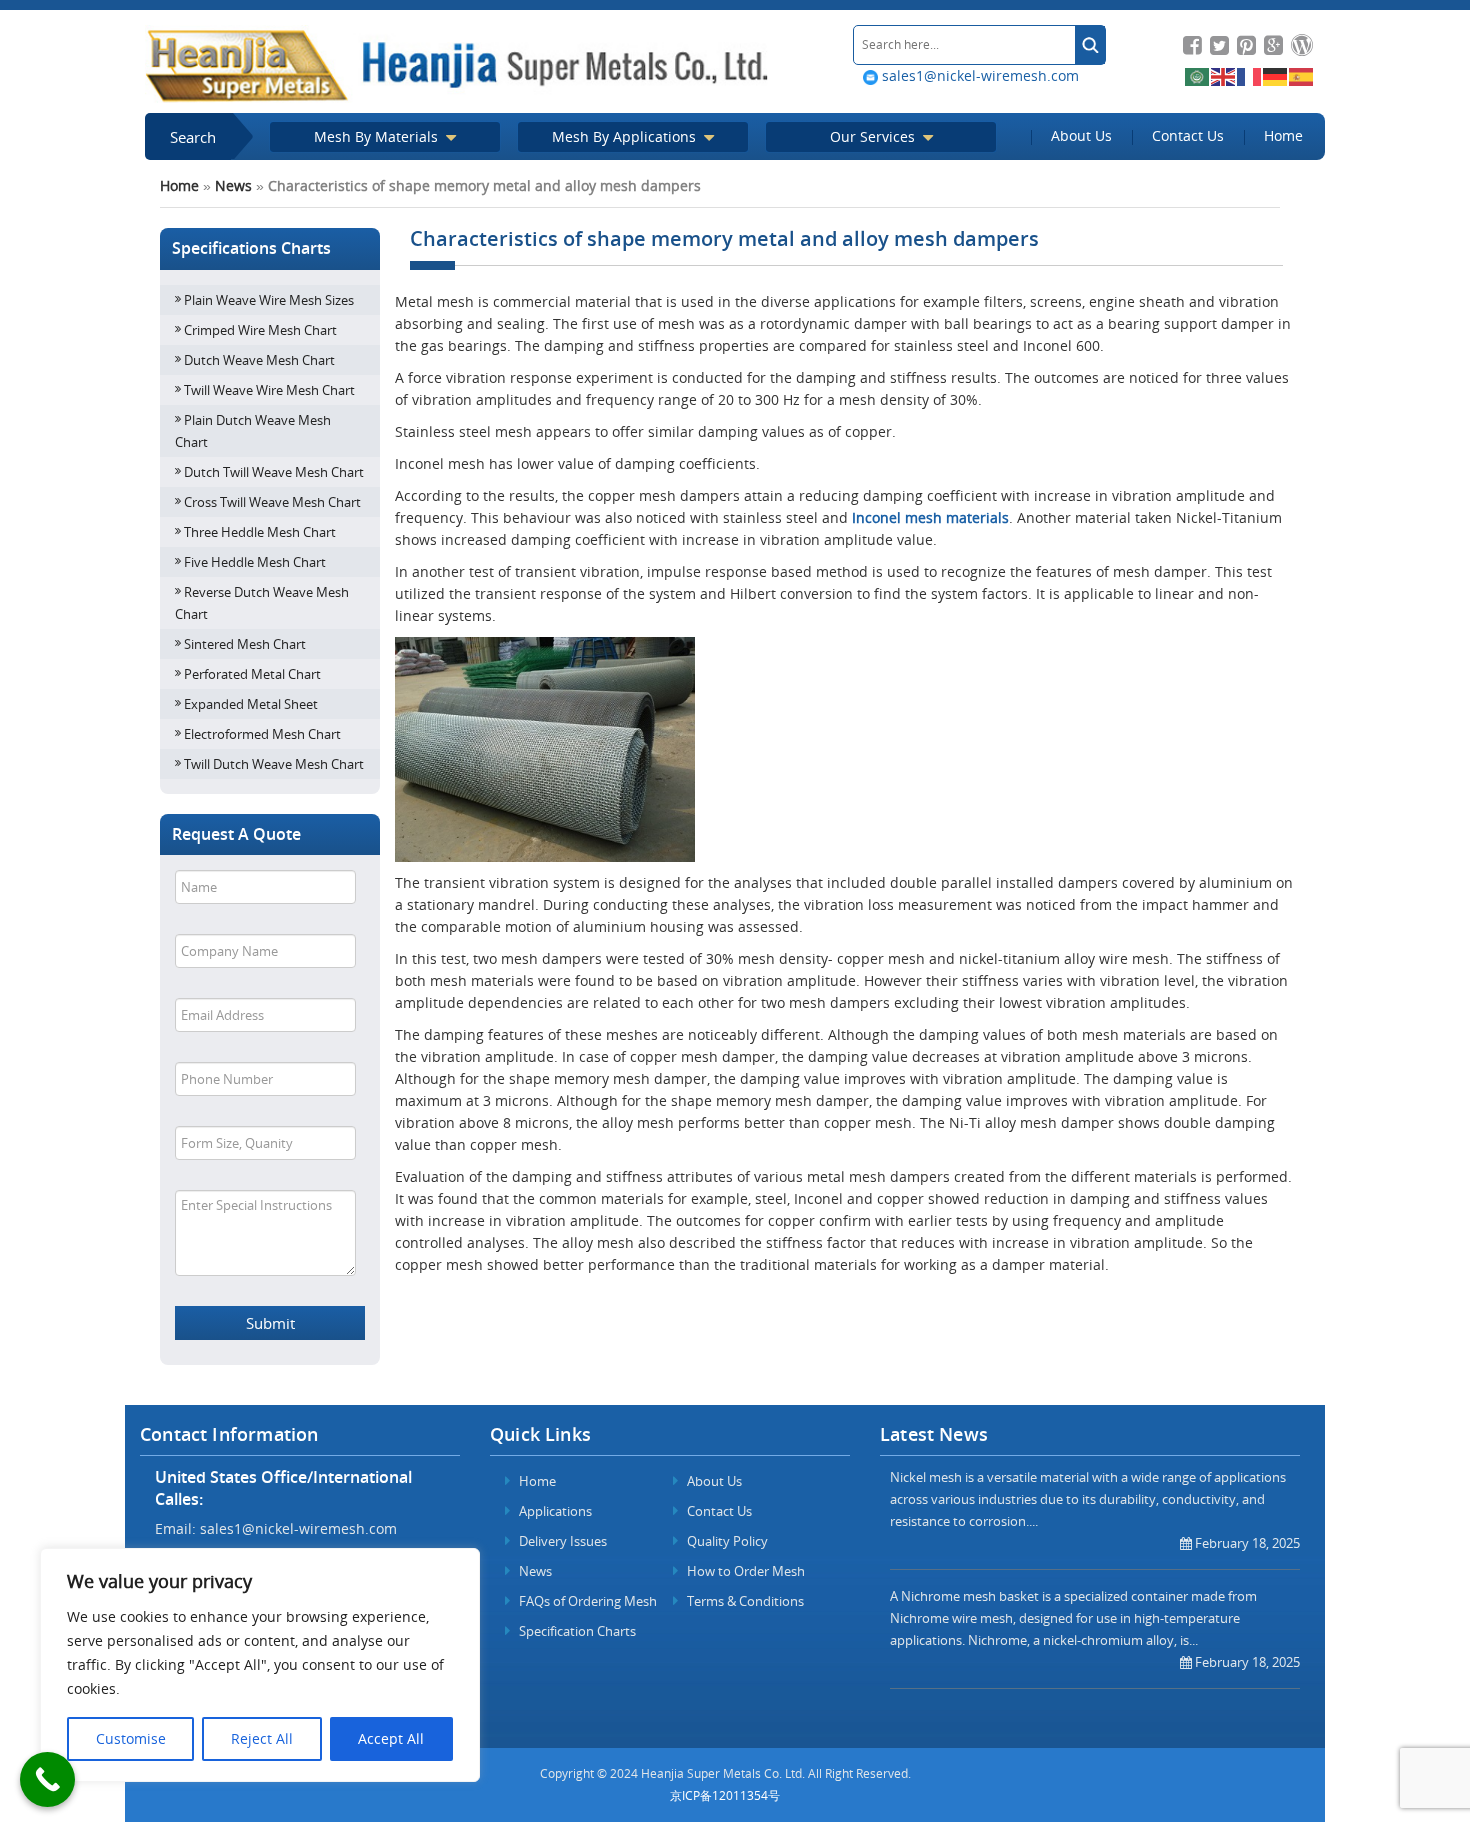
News (233, 185)
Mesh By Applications (626, 136)
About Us (1081, 135)
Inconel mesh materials (930, 517)
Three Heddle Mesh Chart (260, 532)
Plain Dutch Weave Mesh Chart (253, 431)
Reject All (262, 1738)
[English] (1224, 75)
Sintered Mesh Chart (245, 644)
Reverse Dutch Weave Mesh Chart (262, 603)
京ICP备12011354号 (725, 1795)
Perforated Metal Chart (252, 674)
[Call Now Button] (47, 1779)
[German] (1276, 75)
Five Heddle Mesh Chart (255, 562)
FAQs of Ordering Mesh (586, 1601)
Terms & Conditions (744, 1601)
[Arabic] (1198, 75)
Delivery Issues (561, 1541)
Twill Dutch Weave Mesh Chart (274, 764)
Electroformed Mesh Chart (262, 734)
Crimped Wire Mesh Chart (260, 330)
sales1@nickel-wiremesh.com (978, 75)
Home (1283, 135)
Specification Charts (576, 1631)
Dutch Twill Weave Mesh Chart (274, 472)
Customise (131, 1738)
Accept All (391, 1738)
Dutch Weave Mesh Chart (259, 360)
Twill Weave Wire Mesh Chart (269, 390)
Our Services (874, 136)
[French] (1250, 75)
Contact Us (1188, 135)
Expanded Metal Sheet (251, 704)
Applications (554, 1511)
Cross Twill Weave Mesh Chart (272, 502)
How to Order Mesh (744, 1571)
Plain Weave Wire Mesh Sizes (269, 300)
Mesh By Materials (378, 136)
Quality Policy (726, 1541)
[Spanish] (1302, 75)
